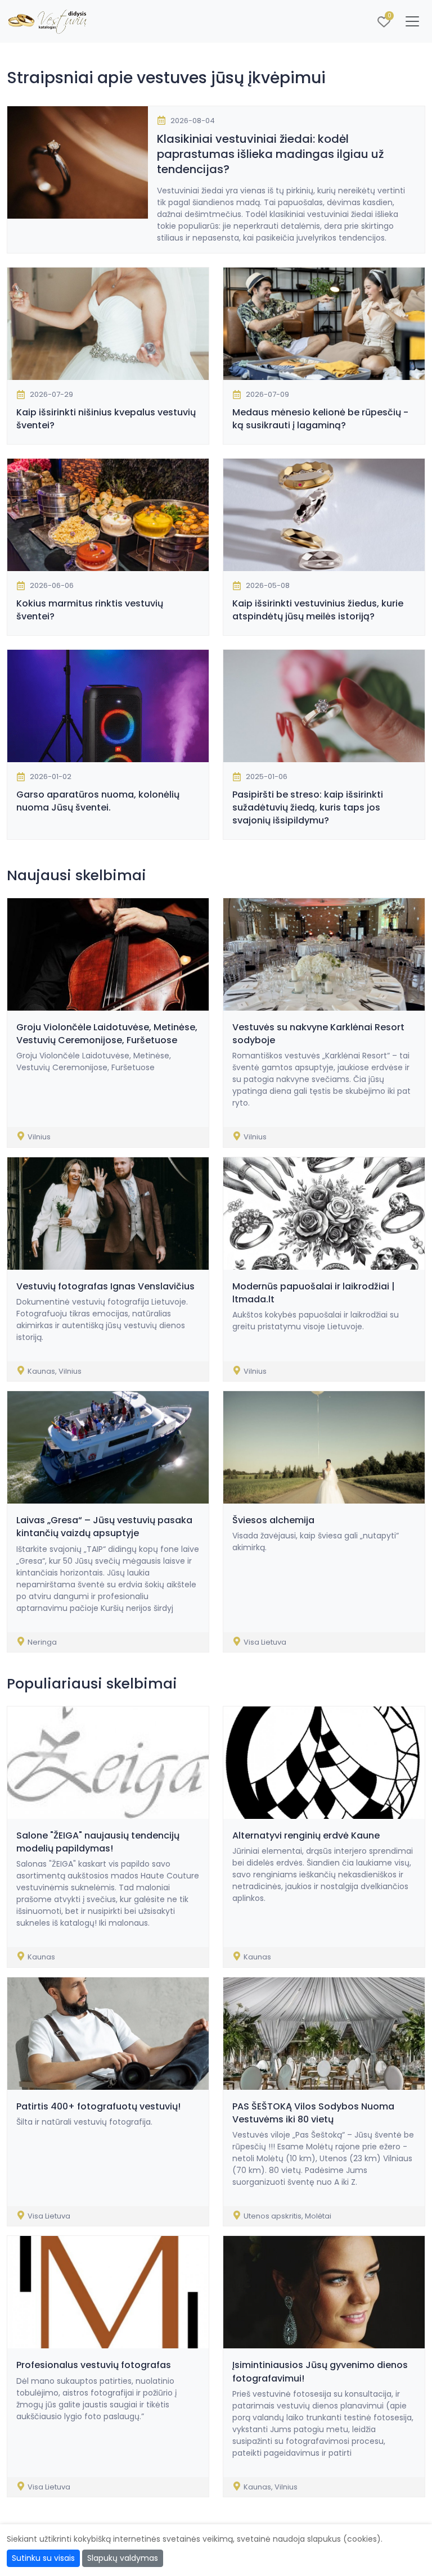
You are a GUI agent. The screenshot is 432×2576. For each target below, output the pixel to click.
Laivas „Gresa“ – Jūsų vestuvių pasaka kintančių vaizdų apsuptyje (104, 1527)
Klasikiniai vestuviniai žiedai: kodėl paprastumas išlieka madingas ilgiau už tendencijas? (270, 154)
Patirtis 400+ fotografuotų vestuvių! (98, 2106)
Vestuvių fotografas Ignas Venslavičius (105, 1286)
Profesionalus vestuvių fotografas (94, 2365)
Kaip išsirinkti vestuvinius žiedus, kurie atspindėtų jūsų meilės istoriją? (318, 610)
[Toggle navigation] (412, 21)
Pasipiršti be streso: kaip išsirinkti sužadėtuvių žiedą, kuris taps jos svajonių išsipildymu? (308, 807)
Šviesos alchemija (273, 1520)
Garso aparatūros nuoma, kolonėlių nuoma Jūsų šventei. (98, 801)
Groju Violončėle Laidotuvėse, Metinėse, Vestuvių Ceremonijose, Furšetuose (107, 1034)
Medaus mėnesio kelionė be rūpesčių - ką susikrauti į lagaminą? (320, 419)
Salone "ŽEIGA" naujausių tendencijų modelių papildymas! (98, 1842)
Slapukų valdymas (123, 2558)
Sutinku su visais (43, 2558)
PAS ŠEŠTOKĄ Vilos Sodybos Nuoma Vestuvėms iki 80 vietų (313, 2113)
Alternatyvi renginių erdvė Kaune (306, 1835)
